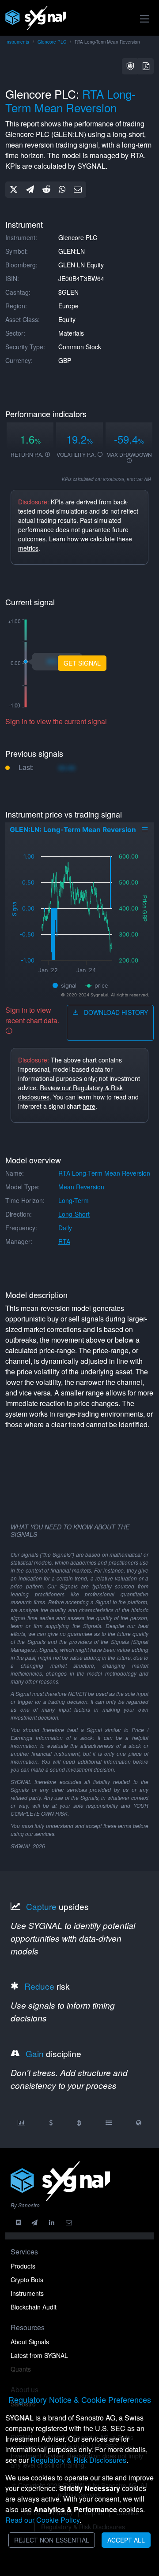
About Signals (30, 2342)
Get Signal (82, 663)
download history (115, 1012)
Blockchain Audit (34, 2307)
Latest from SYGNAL (39, 2355)
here (89, 1106)
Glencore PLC (52, 42)
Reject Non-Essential (52, 2540)
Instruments (17, 42)
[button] (130, 66)
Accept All (126, 2540)
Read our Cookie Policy (42, 2520)
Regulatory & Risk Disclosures (78, 2460)
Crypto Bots (27, 2280)
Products (23, 2266)
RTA (64, 1241)
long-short (74, 1214)
